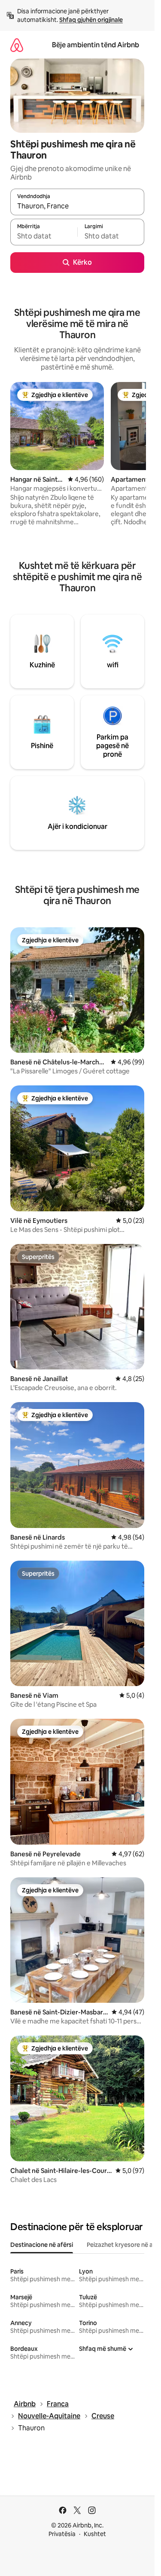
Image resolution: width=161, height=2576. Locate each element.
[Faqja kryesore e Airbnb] (17, 45)
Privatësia (62, 2534)
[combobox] (77, 206)
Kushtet (95, 2534)
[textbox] (44, 236)
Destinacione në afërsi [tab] (42, 2245)
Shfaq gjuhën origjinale (91, 20)
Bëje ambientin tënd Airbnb (96, 45)
